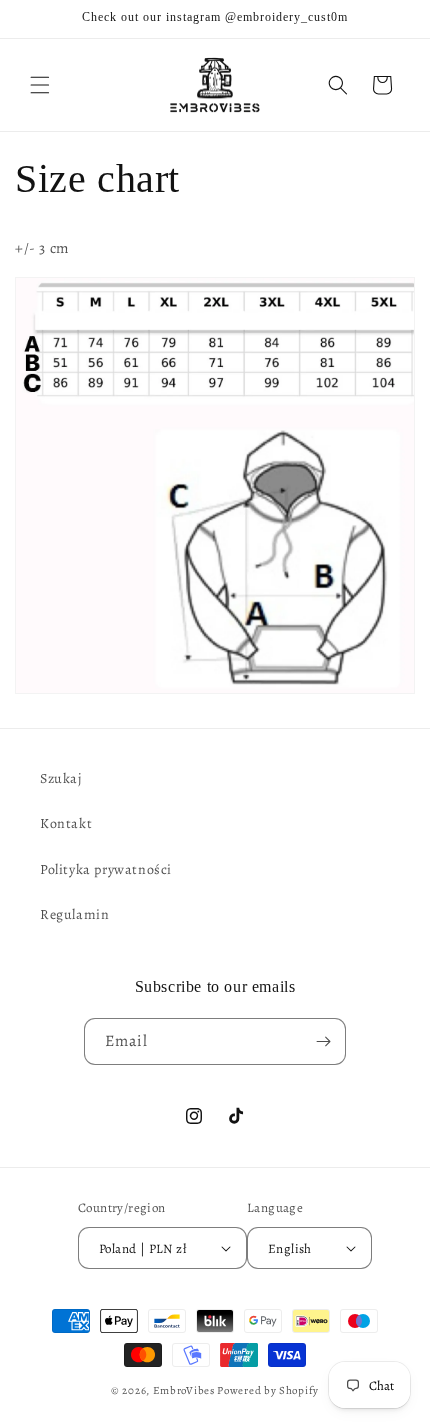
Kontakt (66, 823)
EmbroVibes (184, 1390)
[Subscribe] (323, 1041)
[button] (40, 85)
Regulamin (74, 914)
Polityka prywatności (106, 869)
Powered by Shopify (268, 1390)
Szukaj (61, 778)
